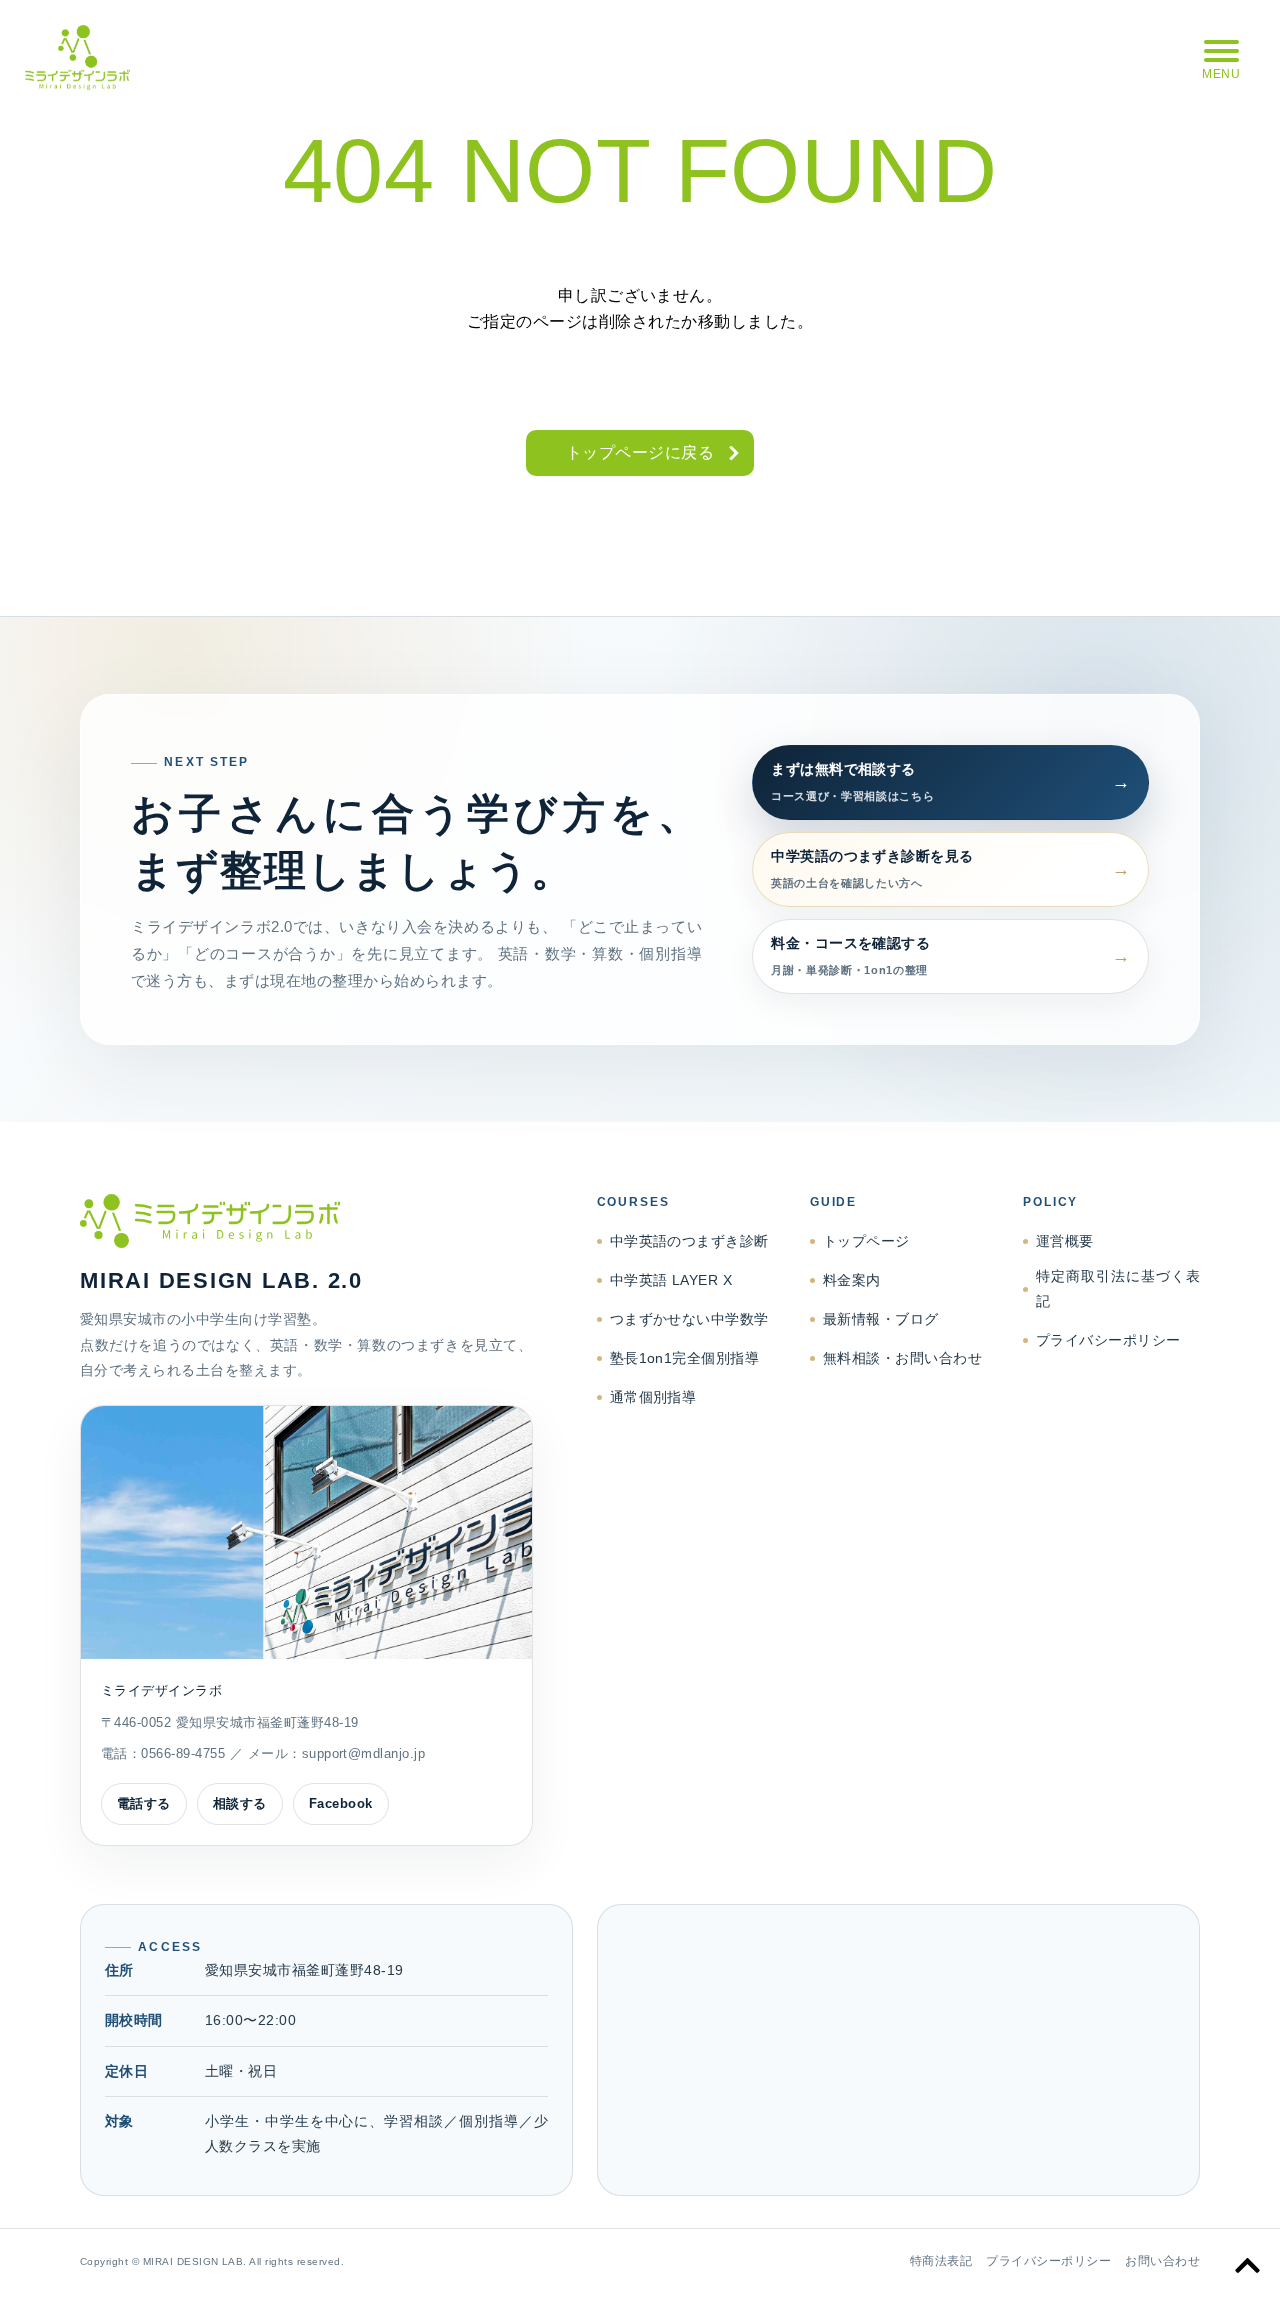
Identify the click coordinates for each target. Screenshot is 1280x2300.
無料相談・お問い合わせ (902, 1358)
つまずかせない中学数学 (689, 1319)
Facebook (341, 1803)
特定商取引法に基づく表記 (1118, 1288)
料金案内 (852, 1280)
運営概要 (1065, 1241)
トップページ (866, 1241)
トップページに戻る (640, 452)
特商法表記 (941, 2261)
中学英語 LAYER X (671, 1280)
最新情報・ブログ (881, 1319)
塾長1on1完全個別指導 (685, 1358)
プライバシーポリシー (1108, 1340)
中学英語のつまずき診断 (689, 1241)
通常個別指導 (653, 1397)
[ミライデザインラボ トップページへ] (306, 1221)
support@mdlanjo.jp (364, 1753)
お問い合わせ (1162, 2261)
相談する (240, 1803)
